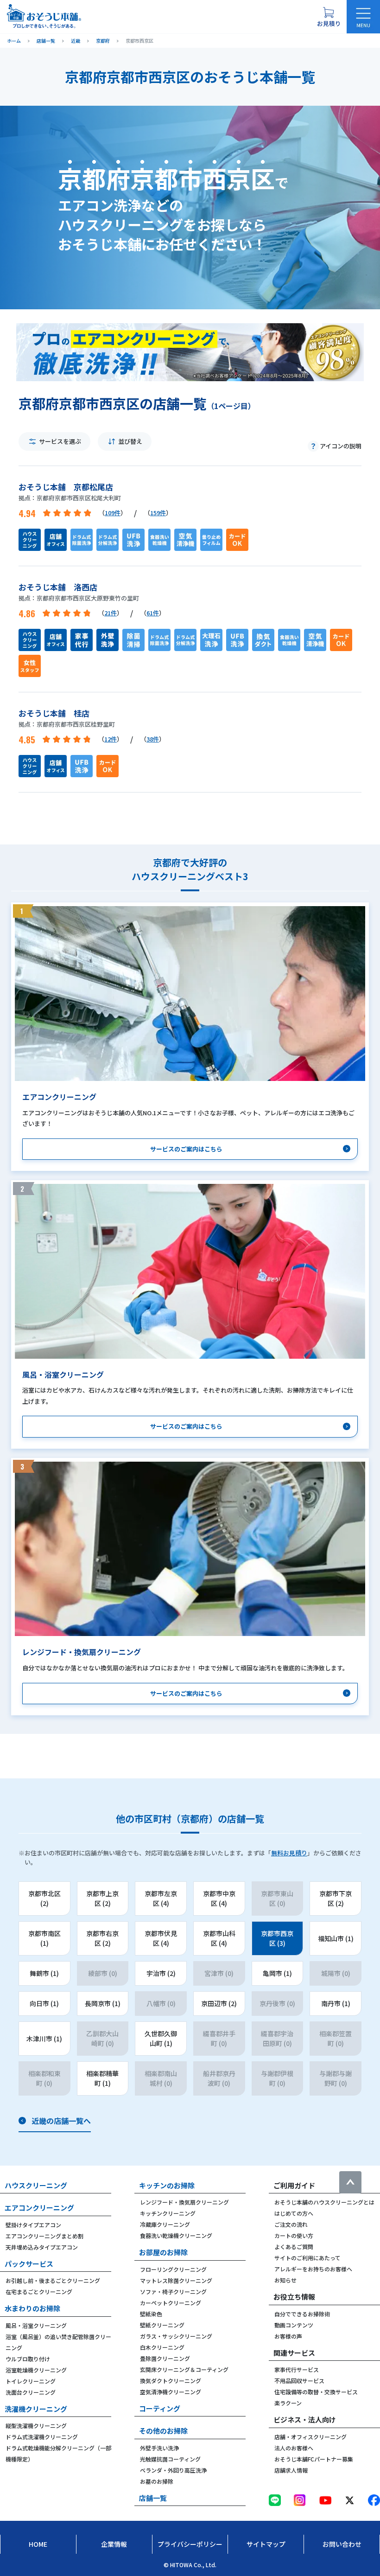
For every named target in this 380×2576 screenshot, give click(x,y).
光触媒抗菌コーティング (170, 2459)
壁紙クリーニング (162, 2325)
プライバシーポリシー (190, 2544)
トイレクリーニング (31, 2381)
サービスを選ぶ (60, 441)
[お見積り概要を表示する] (329, 17)
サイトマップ (266, 2544)
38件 (153, 739)
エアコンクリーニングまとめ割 (44, 2236)
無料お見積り (289, 1853)
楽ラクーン (288, 2403)
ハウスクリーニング (36, 2185)
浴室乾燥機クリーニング (36, 2370)
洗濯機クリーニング (36, 2409)
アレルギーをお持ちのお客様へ (313, 2269)
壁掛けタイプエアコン (33, 2225)
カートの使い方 (294, 2235)
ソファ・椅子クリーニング (173, 2292)
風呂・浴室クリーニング (36, 2325)
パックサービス (29, 2264)
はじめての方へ (294, 2213)
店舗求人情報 (291, 2470)
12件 (111, 739)
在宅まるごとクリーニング (39, 2292)
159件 (158, 513)
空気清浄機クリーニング (171, 2392)
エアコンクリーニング (39, 2208)
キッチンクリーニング (168, 2213)
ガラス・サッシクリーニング (176, 2336)
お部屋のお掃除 (163, 2252)
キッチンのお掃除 (167, 2185)
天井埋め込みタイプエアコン (42, 2247)
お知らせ (285, 2280)
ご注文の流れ (291, 2224)
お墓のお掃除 (157, 2481)
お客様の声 (288, 2336)
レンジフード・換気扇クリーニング (184, 2202)
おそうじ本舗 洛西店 (58, 587)
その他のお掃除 (163, 2431)
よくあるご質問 (294, 2247)
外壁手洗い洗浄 (159, 2448)
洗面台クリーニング (31, 2392)
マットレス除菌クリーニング (176, 2280)
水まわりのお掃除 (32, 2308)
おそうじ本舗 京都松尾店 (66, 487)
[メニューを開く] (363, 17)
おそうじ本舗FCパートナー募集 (314, 2459)
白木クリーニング (162, 2347)
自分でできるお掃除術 (302, 2314)
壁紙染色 (151, 2314)
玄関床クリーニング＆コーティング (184, 2369)
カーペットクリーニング (171, 2303)
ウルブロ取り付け (28, 2359)
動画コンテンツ (294, 2325)
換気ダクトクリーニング (171, 2381)
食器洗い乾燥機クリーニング (176, 2235)
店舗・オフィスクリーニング (310, 2437)
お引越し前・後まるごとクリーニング (53, 2280)
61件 (153, 613)
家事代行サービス (297, 2369)
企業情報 (114, 2544)
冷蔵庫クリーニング (165, 2224)
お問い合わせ (342, 2544)
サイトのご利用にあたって (307, 2258)
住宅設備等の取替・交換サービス (316, 2392)
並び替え (130, 441)
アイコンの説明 (341, 446)
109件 (113, 513)
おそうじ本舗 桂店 (54, 713)
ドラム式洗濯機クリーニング (42, 2437)
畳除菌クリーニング (165, 2358)
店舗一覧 (153, 2498)
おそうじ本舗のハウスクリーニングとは (324, 2202)
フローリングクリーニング (173, 2269)
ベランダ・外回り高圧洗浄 (173, 2470)
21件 (111, 613)
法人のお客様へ (294, 2448)
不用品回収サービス (299, 2381)
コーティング (160, 2408)
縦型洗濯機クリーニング (36, 2426)
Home (38, 2544)
